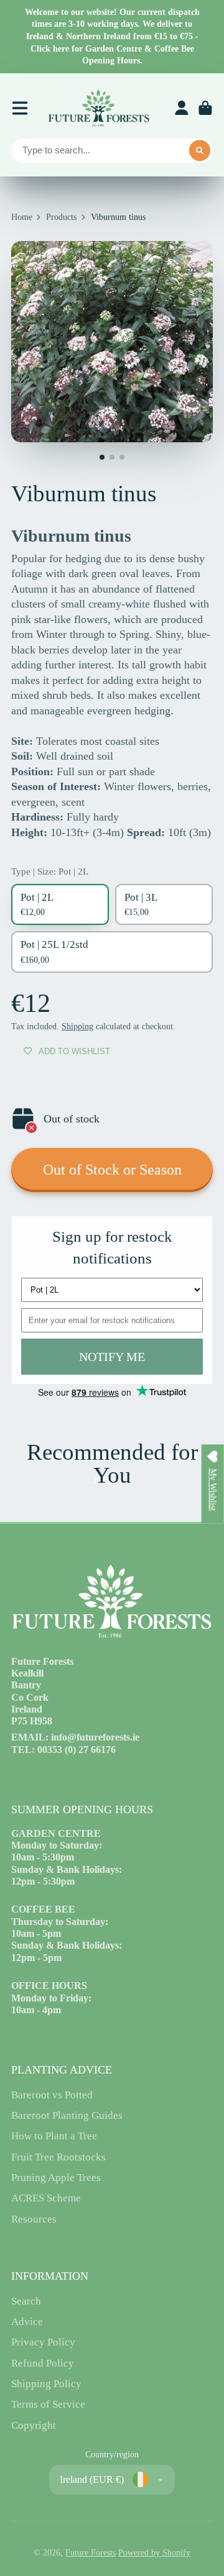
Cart (205, 108)
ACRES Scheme (46, 2198)
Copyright (34, 2425)
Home (22, 217)
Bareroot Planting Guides (67, 2115)
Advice (27, 2322)
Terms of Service (48, 2404)
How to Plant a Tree (54, 2136)
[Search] (200, 151)
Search (26, 2301)
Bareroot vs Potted (52, 2095)
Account (182, 108)
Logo (98, 108)
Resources (34, 2219)
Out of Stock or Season (112, 1169)
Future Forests (91, 2553)
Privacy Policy (43, 2342)
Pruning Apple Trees (56, 2178)
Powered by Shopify (154, 2553)
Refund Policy (43, 2363)
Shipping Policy (46, 2384)
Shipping (77, 1026)
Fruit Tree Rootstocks (58, 2157)
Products (61, 217)
